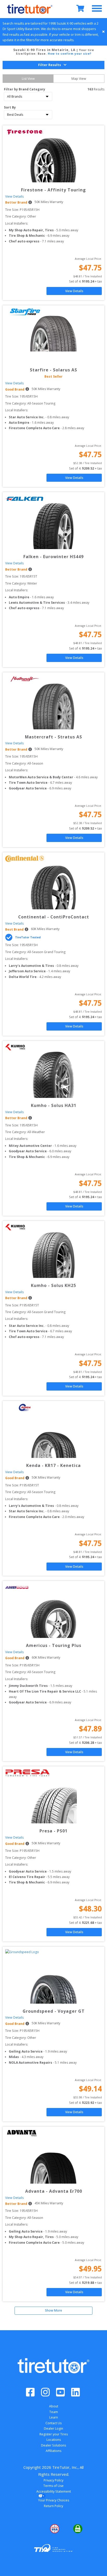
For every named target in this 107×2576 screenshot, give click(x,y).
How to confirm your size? (70, 54)
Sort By (10, 107)
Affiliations (53, 2451)
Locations (54, 2440)
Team (54, 2412)
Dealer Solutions (53, 2445)
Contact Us (53, 2423)
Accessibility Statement (54, 2491)
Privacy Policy (53, 2480)
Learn (54, 2417)
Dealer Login (53, 2429)
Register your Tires (54, 2434)
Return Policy (53, 2506)
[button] (30, 2529)
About (54, 2406)
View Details (14, 196)
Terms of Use (53, 2486)
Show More (53, 2310)
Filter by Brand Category (25, 89)
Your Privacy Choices (54, 2500)
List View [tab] (28, 79)
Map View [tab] (79, 79)
